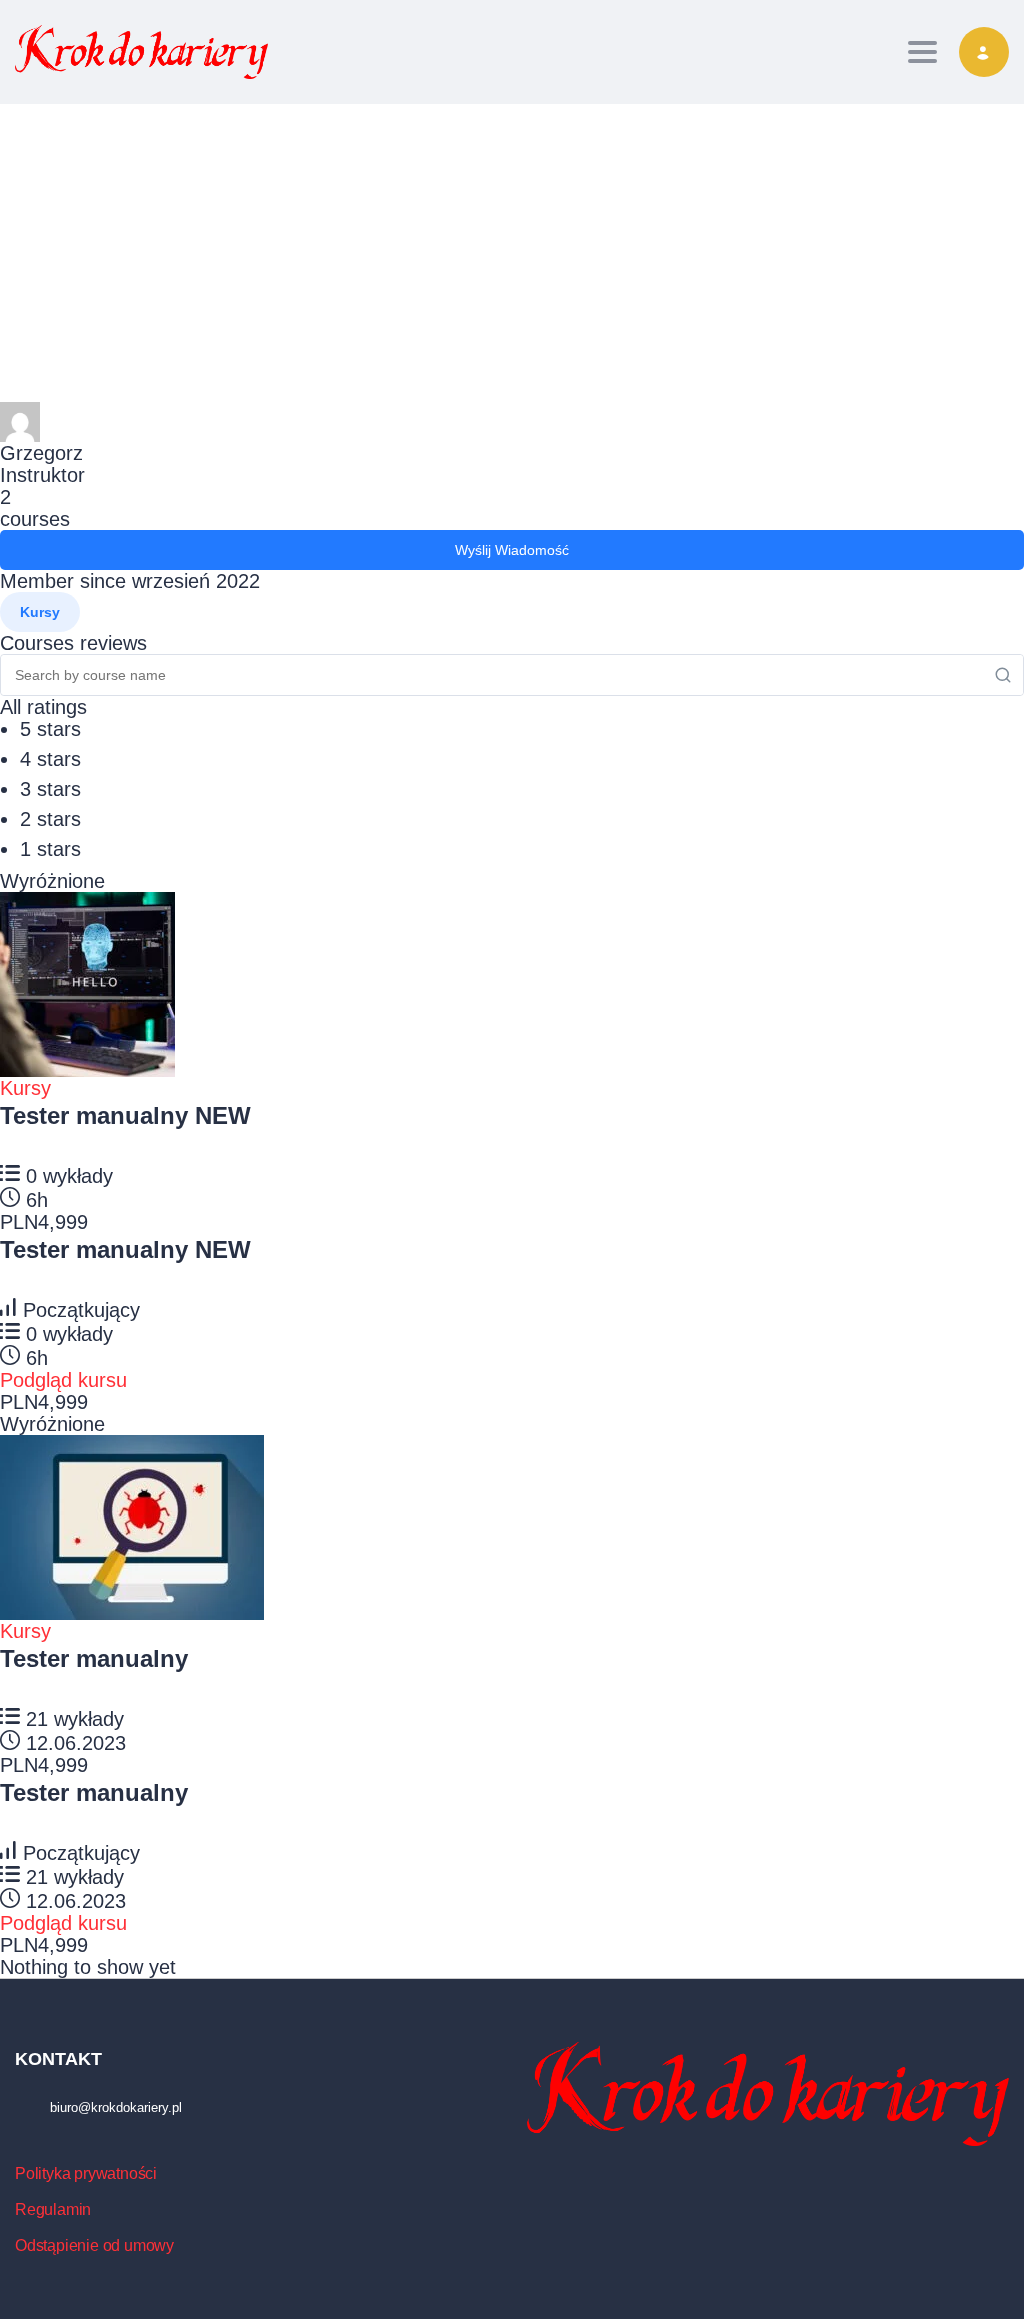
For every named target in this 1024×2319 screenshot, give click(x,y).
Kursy (25, 1088)
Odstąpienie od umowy (94, 2245)
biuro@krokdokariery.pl (116, 2107)
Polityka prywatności (86, 2173)
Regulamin (53, 2209)
